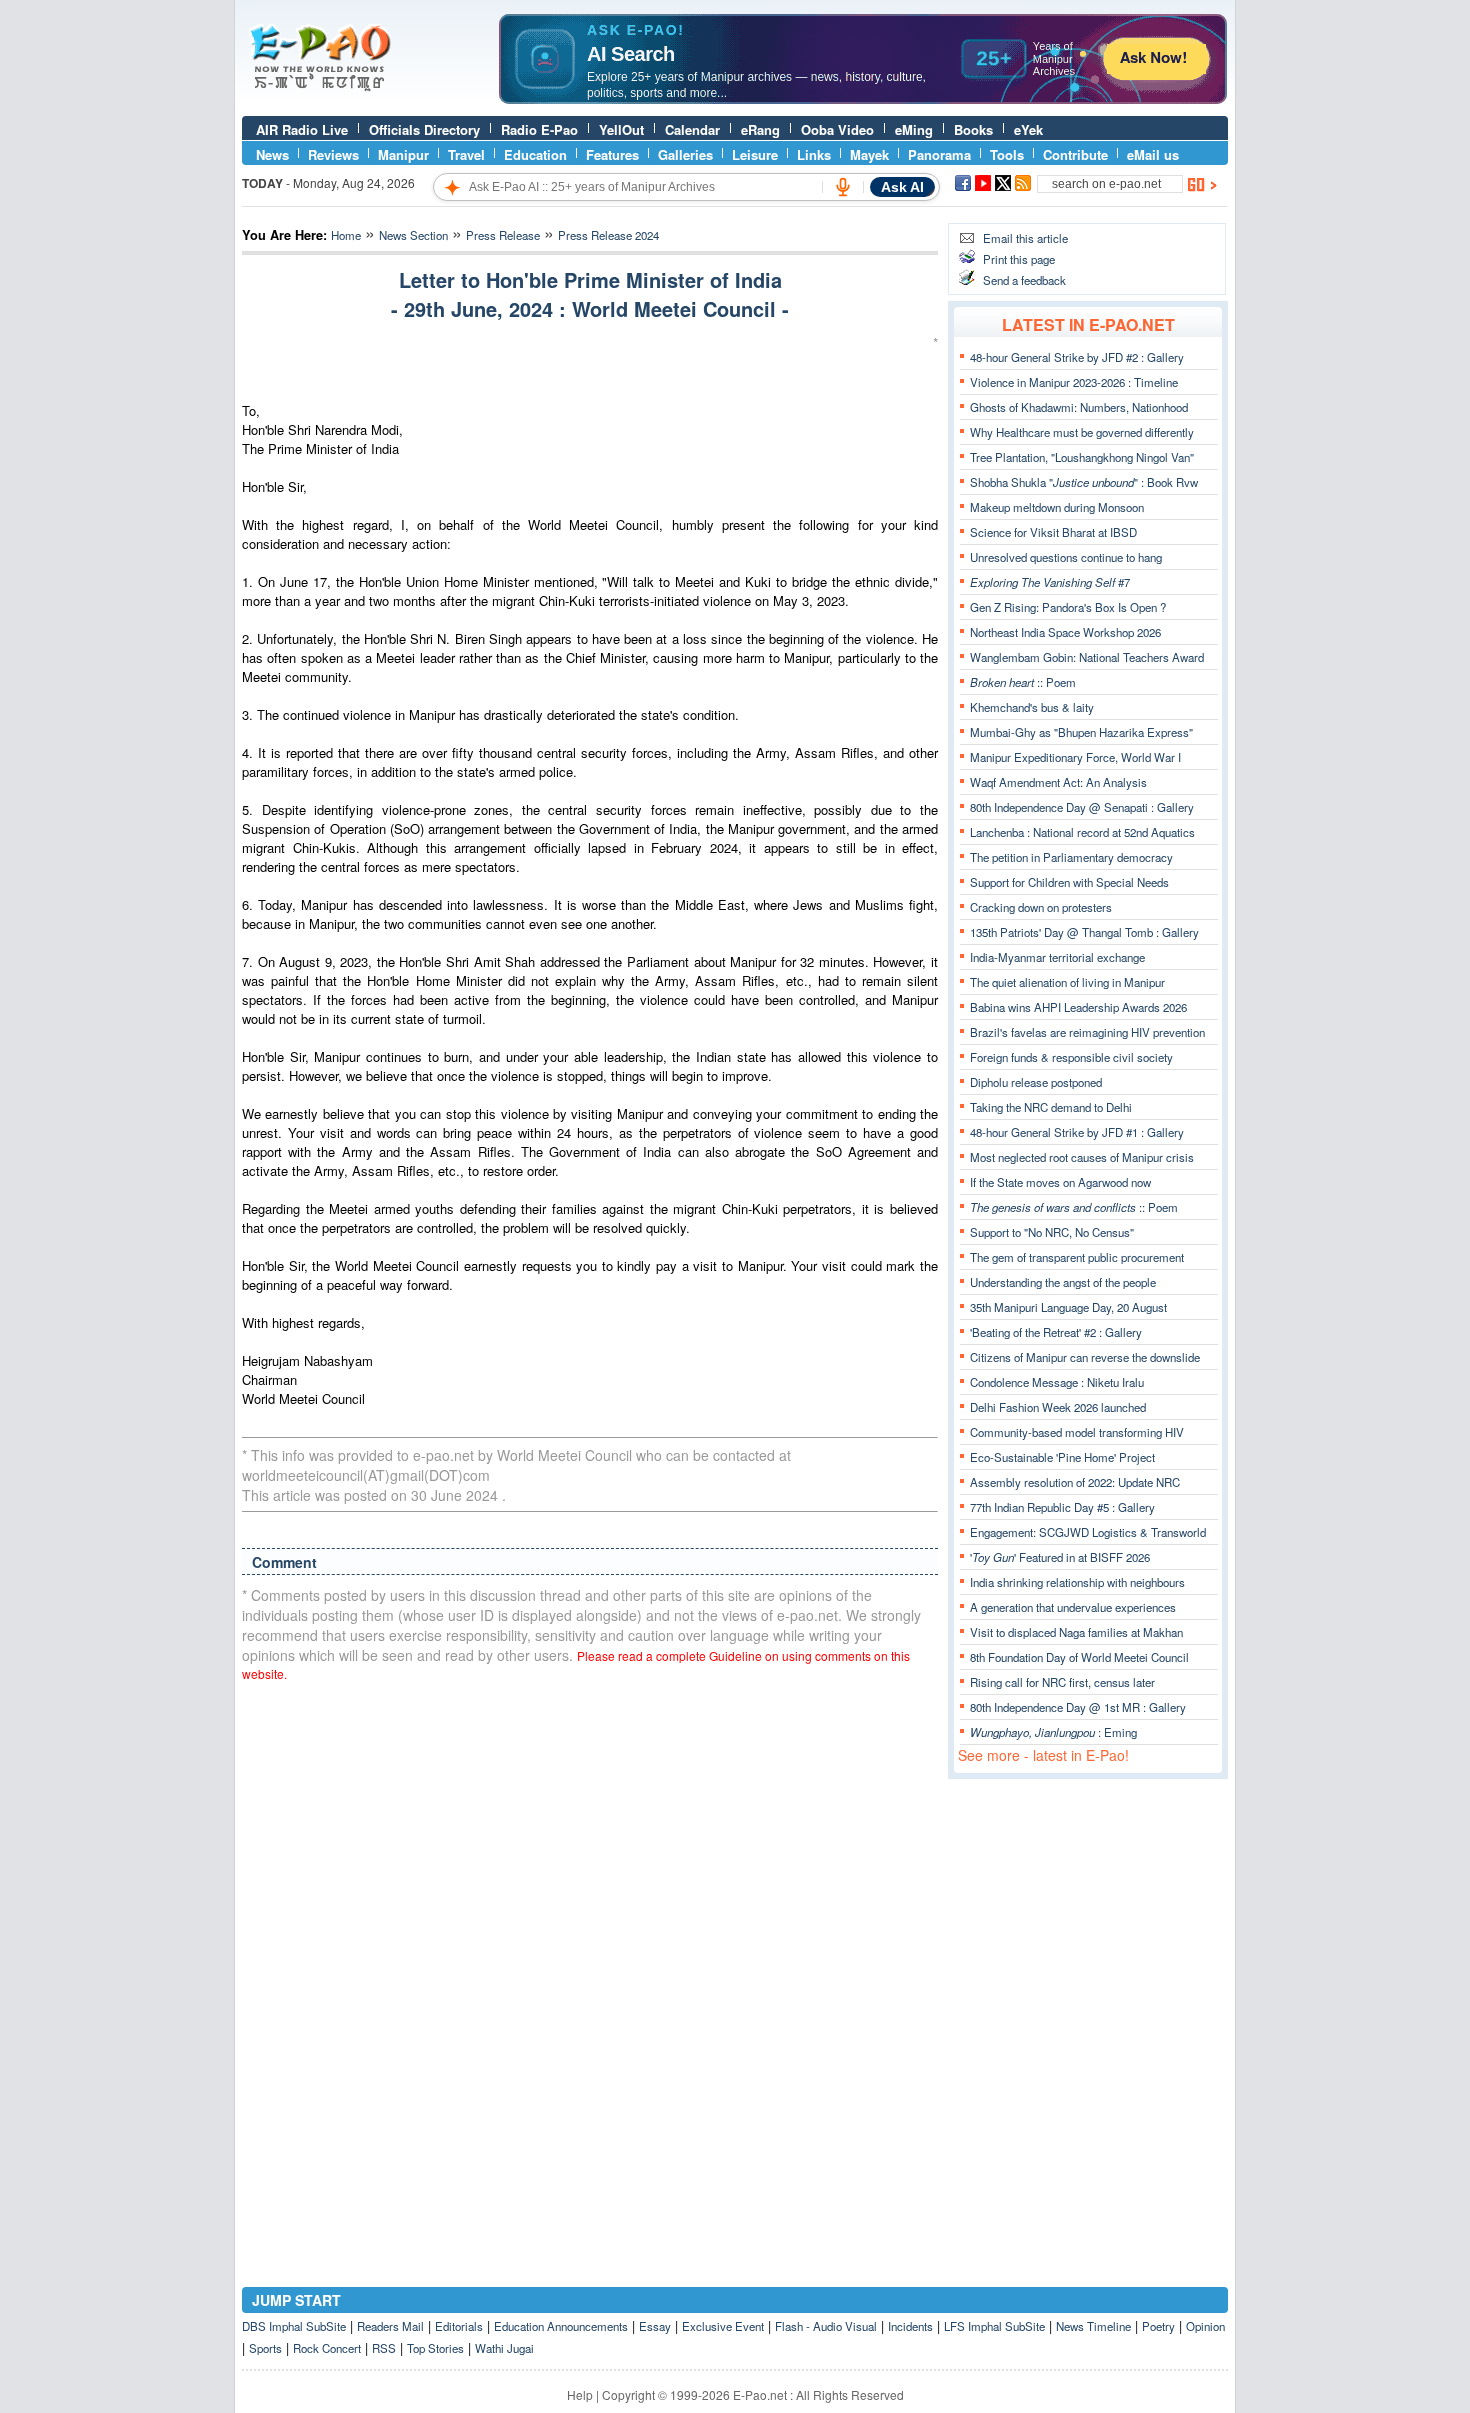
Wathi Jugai (504, 2348)
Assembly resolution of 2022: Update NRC (1075, 1482)
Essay (655, 2326)
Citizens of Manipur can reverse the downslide (1085, 1357)
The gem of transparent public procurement (1077, 1257)
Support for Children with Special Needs (1069, 882)
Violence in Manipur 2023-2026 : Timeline (1074, 382)
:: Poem (1023, 682)
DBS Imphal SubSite (294, 2326)
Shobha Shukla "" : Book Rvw (1084, 482)
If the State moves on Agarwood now (1060, 1182)
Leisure (755, 154)
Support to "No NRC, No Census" (1052, 1232)
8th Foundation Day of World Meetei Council (1079, 1657)
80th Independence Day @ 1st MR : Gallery (1078, 1707)
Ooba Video (837, 129)
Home (346, 235)
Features (612, 154)
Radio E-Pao (539, 129)
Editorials (459, 2326)
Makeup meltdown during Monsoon (1057, 507)
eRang (760, 129)
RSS (384, 2348)
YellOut (621, 129)
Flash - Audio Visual (826, 2326)
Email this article (1025, 238)
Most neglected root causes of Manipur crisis (1082, 1157)
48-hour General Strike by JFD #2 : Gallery (1077, 357)
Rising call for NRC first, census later (1062, 1682)
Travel (466, 154)
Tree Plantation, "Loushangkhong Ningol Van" (1082, 457)
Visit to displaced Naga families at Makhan (1076, 1632)
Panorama (939, 154)
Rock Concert (327, 2348)
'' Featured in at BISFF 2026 (1060, 1557)
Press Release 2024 (608, 235)
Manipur (403, 154)
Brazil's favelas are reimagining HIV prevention (1087, 1032)
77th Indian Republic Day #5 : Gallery (1062, 1507)
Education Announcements (561, 2326)
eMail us (1153, 154)
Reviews (333, 154)
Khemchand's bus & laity (1032, 707)
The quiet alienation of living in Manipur (1067, 982)
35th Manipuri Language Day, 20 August (1068, 1307)
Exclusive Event (723, 2326)
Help (580, 2394)
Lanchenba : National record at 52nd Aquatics (1082, 832)
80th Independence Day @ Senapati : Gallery (1082, 807)
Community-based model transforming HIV (1077, 1432)
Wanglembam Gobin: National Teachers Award (1087, 657)
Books (973, 129)
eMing (914, 129)
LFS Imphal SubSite (994, 2326)
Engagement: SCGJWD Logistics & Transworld (1088, 1532)
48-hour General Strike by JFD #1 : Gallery (1077, 1132)
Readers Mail (390, 2326)
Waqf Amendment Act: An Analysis (1058, 782)
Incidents (910, 2326)
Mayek (869, 154)
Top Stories (435, 2348)
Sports (265, 2348)
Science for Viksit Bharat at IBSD (1053, 532)
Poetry (1158, 2326)
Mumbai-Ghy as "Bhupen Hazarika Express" (1081, 732)
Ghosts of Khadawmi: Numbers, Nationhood (1079, 407)
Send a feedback (1024, 280)
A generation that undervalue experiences (1073, 1607)
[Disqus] (590, 1952)
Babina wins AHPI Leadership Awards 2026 (1078, 1007)
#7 (1050, 582)
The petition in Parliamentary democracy (1071, 857)
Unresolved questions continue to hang (1066, 557)
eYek (1028, 129)
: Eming (1053, 1732)
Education (535, 154)
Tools (1007, 154)
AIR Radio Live (302, 129)
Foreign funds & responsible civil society (1071, 1057)
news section (413, 235)
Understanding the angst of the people (1063, 1282)
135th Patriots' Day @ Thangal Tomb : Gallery (1084, 932)
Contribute (1075, 154)
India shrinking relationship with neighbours (1077, 1582)
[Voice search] (843, 187)
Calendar (692, 129)
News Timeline (1093, 2326)
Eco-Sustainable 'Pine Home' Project (1062, 1457)
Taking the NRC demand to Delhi (1051, 1107)
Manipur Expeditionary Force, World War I (1075, 757)
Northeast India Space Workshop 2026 (1065, 632)
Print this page (1019, 259)
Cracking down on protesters (1041, 907)
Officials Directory (424, 129)
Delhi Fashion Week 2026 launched (1058, 1407)
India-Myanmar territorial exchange (1057, 957)
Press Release (503, 235)
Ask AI (902, 187)
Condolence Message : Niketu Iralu (1057, 1382)
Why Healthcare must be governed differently (1082, 432)
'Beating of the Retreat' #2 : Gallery (1056, 1332)
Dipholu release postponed (1036, 1082)
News (272, 154)
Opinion (1205, 2326)
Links (814, 154)
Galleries (685, 154)
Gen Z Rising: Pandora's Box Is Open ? (1068, 607)
